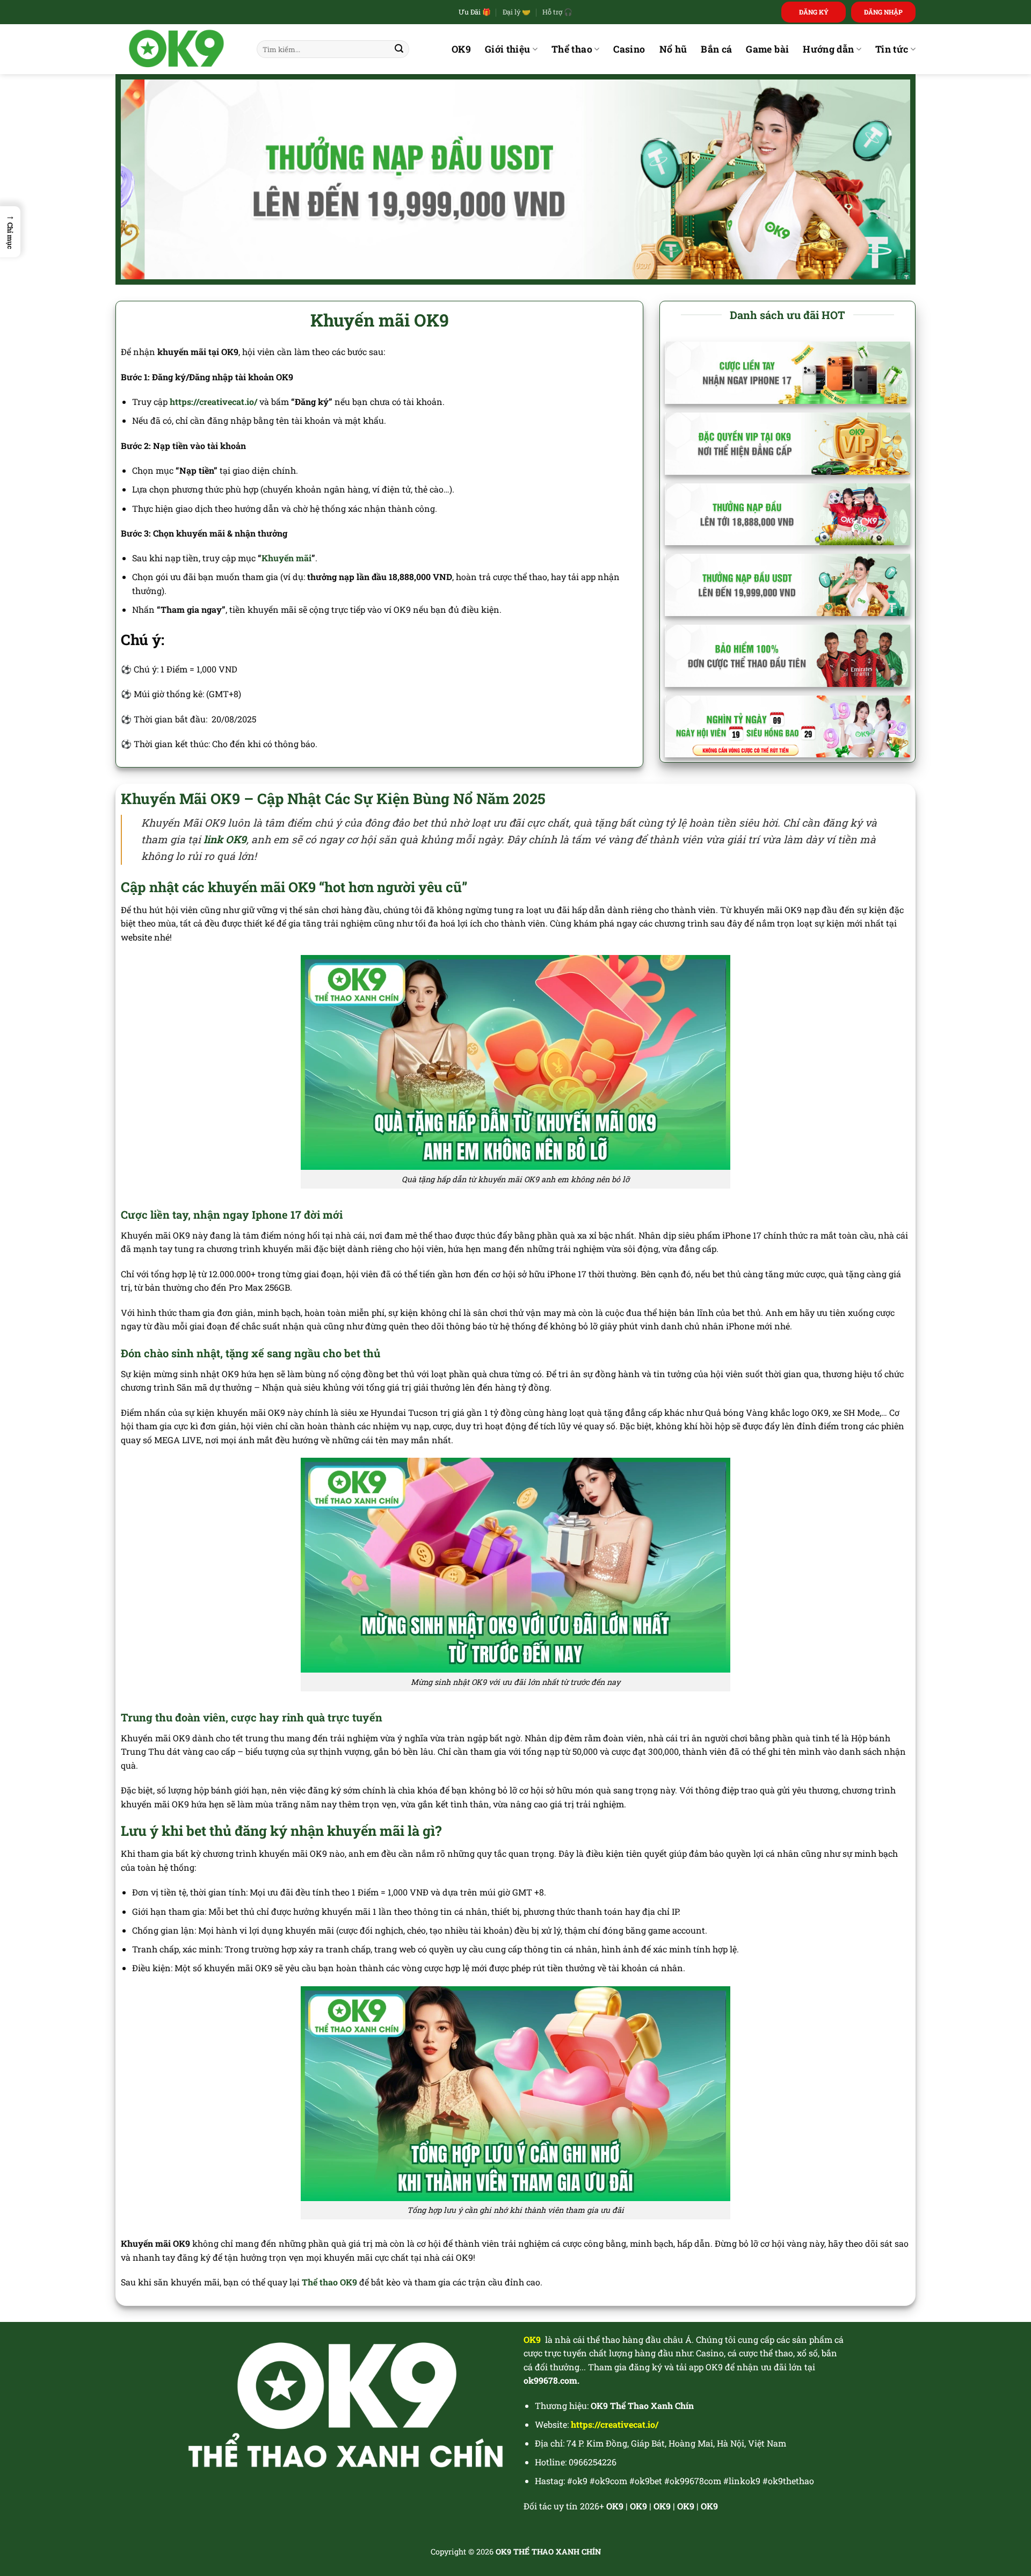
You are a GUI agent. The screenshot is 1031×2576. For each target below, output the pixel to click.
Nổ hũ (673, 49)
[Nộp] (399, 49)
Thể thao (572, 49)
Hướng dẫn (828, 49)
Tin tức (892, 49)
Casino (629, 49)
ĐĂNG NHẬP (883, 12)
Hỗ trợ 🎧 (557, 12)
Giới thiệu (508, 49)
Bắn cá (716, 49)
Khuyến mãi (286, 558)
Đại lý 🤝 (517, 12)
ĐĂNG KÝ (814, 12)
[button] (10, 232)
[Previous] (150, 179)
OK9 (461, 49)
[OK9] (178, 49)
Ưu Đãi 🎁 (475, 12)
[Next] (881, 179)
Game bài (767, 49)
